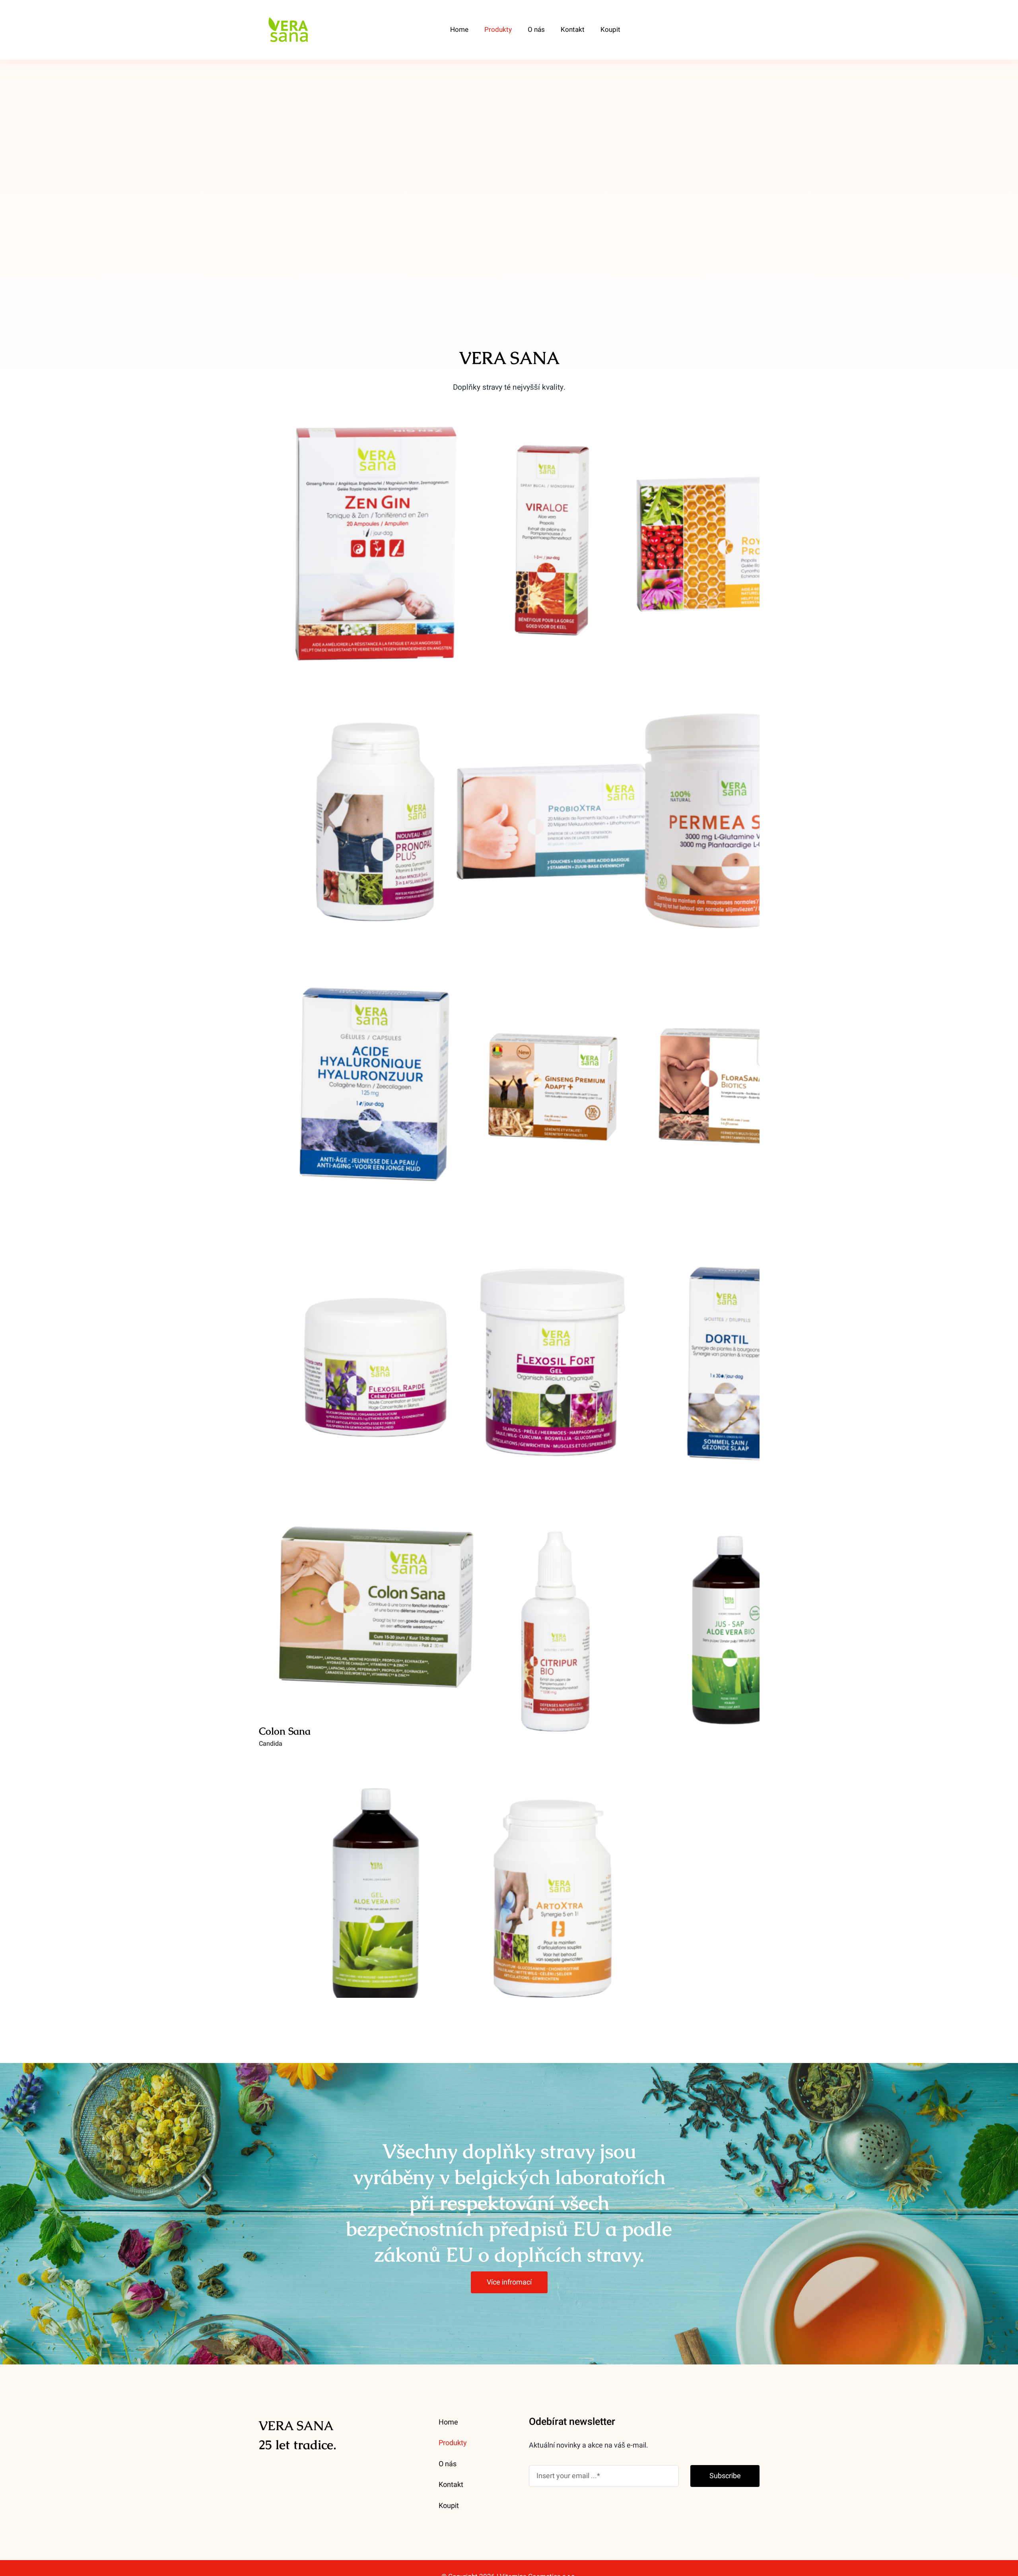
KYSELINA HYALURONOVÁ (376, 1079)
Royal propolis (730, 535)
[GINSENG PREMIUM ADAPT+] (553, 1087)
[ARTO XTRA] (553, 1895)
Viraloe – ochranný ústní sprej (553, 535)
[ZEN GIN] (376, 544)
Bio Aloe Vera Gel (376, 1887)
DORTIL (730, 1357)
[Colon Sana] (376, 1610)
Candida (271, 1744)
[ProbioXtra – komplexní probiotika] (553, 822)
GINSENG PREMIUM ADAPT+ (553, 1079)
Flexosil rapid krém (376, 1357)
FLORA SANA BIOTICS (730, 1079)
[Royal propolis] (730, 544)
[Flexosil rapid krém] (376, 1365)
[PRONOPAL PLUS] (376, 822)
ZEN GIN (376, 535)
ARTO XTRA (553, 1887)
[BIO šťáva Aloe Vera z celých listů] (730, 1630)
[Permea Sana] (730, 822)
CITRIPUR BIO (553, 1622)
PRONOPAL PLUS (376, 813)
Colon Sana (376, 1602)
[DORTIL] (730, 1365)
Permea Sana (730, 813)
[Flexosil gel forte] (553, 1365)
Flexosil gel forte (553, 1357)
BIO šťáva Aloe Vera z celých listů (730, 1622)
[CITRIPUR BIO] (553, 1630)
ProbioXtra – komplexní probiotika (553, 813)
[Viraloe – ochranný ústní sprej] (553, 544)
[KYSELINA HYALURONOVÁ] (376, 1087)
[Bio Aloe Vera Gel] (376, 1895)
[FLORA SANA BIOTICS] (730, 1087)
